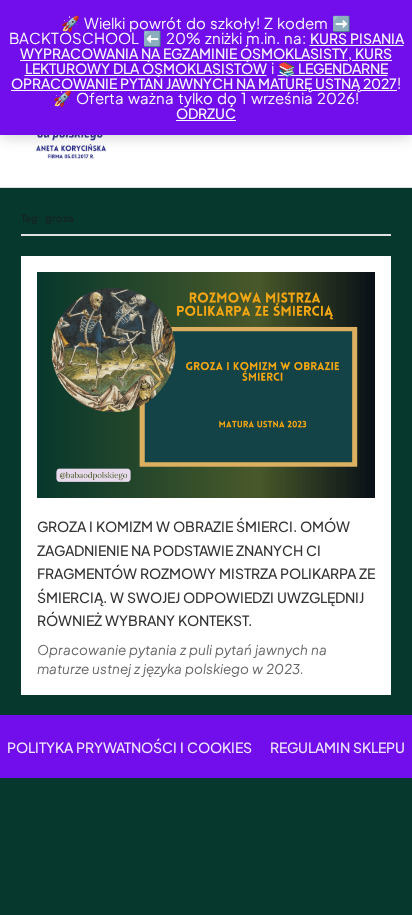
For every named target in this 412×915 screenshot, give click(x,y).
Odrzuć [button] (206, 113)
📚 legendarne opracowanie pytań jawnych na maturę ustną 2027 (204, 75)
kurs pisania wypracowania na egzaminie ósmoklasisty (212, 45)
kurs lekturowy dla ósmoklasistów (209, 60)
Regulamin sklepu (337, 747)
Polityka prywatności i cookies (129, 747)
